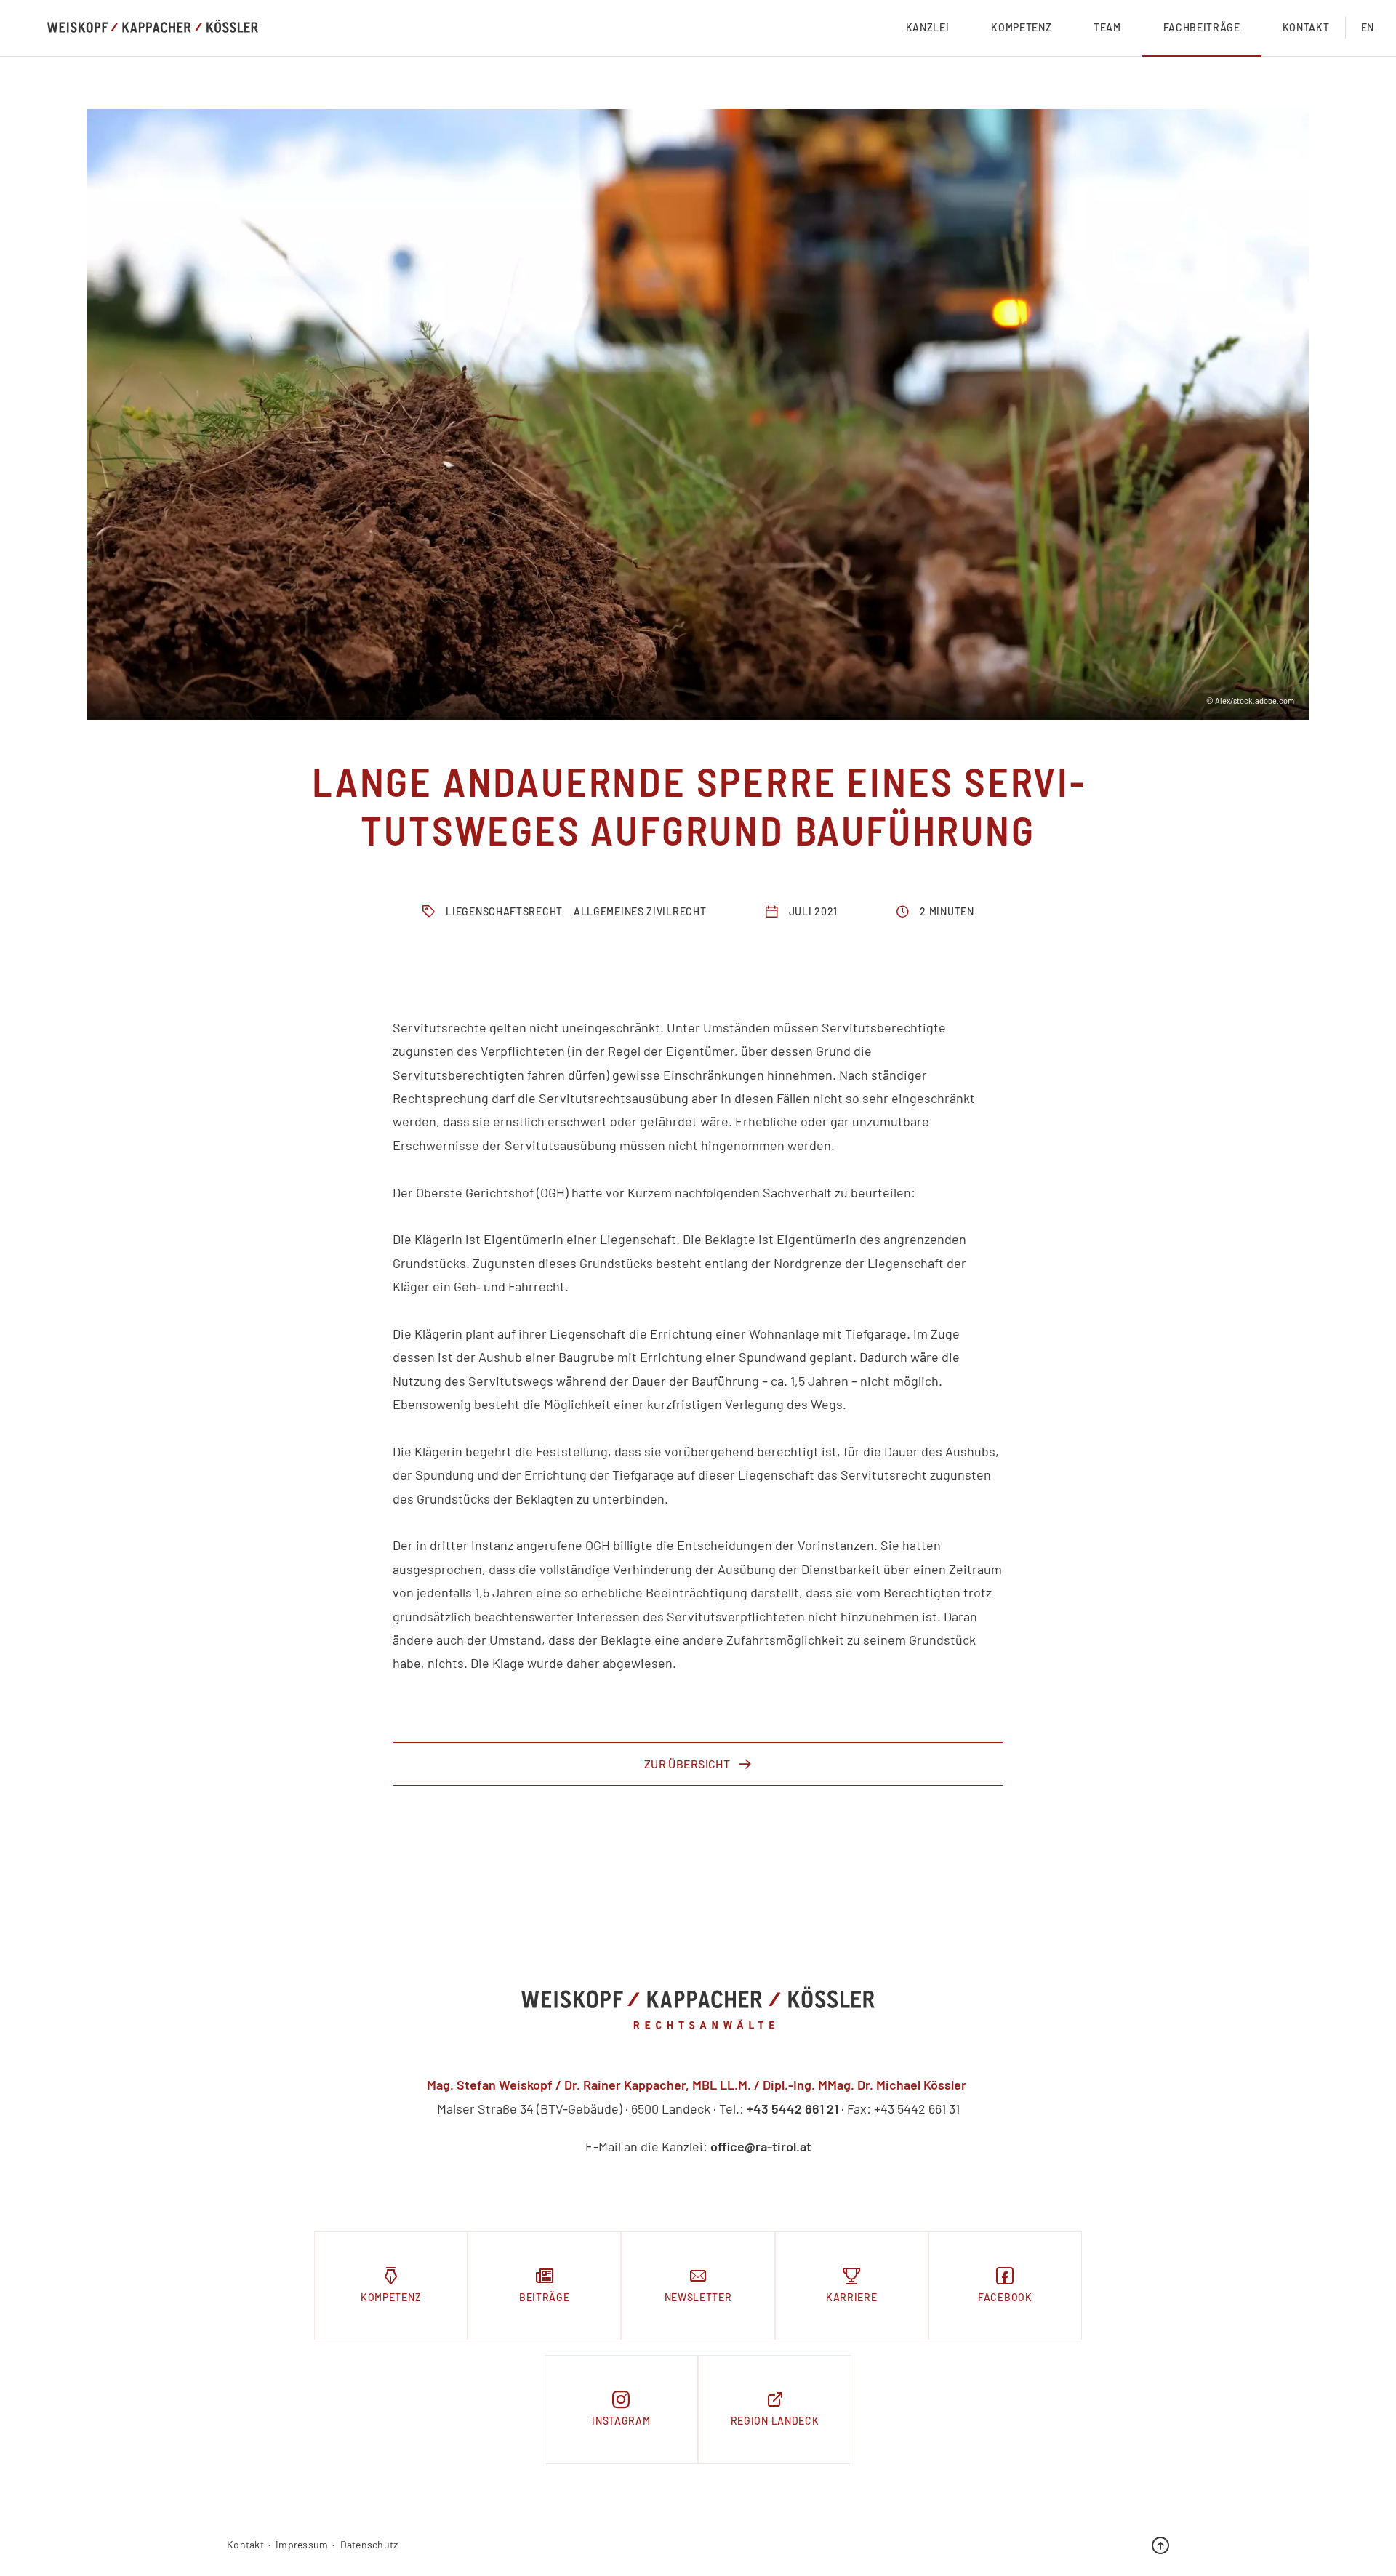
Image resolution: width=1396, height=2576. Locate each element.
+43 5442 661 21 (793, 2108)
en (1368, 27)
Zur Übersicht (687, 1764)
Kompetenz (1021, 27)
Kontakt (1306, 27)
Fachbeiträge (1202, 27)
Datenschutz (369, 2545)
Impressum (302, 2545)
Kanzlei (928, 27)
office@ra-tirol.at (761, 2146)
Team (1107, 27)
